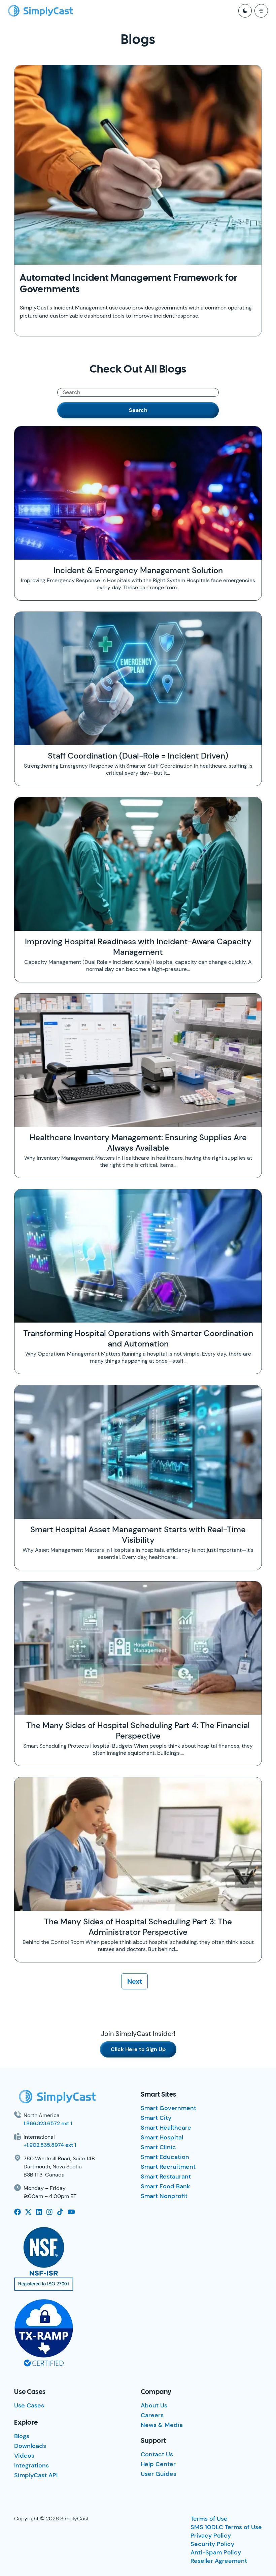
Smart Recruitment (168, 2167)
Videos (24, 2456)
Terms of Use (209, 2519)
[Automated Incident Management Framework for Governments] (138, 165)
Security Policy (212, 2544)
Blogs (22, 2436)
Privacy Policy (211, 2536)
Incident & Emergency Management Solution (138, 570)
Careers (152, 2415)
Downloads (30, 2446)
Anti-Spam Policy (216, 2552)
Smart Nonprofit (164, 2196)
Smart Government (168, 2108)
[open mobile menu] (261, 11)
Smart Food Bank (165, 2186)
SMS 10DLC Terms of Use (226, 2527)
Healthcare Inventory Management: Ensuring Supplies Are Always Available (138, 1143)
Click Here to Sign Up (138, 2049)
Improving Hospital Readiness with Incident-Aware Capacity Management (138, 947)
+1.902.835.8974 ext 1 (50, 2145)
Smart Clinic (158, 2147)
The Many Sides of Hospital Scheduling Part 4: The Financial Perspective (138, 1730)
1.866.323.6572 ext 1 (48, 2123)
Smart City (156, 2118)
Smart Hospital (162, 2137)
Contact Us (157, 2454)
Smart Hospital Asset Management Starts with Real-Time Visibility (138, 1535)
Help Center (158, 2464)
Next (135, 1981)
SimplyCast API (36, 2475)
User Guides (159, 2474)
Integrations (31, 2465)
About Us (154, 2405)
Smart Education (165, 2157)
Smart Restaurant (166, 2177)
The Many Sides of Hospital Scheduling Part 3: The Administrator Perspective (138, 1927)
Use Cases (29, 2405)
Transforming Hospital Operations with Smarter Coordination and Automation (138, 1338)
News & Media (162, 2425)
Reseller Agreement (219, 2561)
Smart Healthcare (166, 2128)
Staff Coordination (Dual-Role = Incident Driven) (138, 756)
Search (138, 410)
